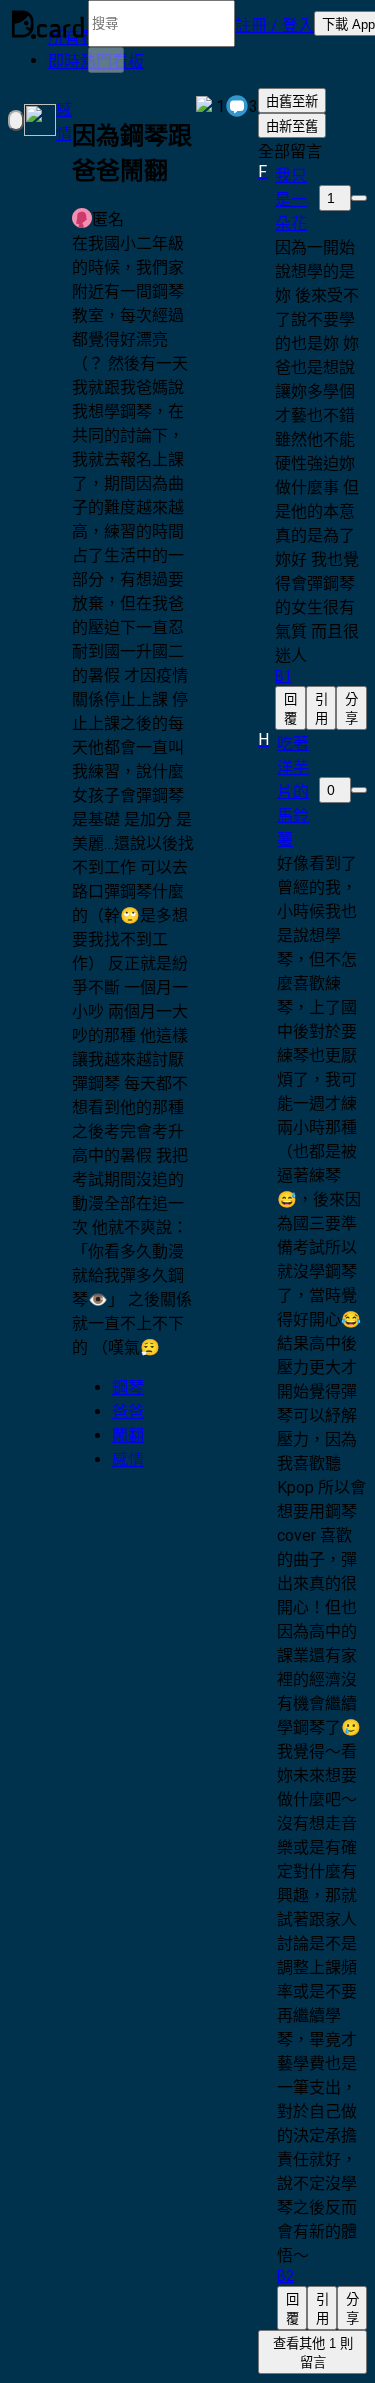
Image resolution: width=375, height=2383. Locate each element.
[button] (274, 24)
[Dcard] (48, 24)
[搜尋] (106, 60)
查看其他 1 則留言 (313, 2353)
